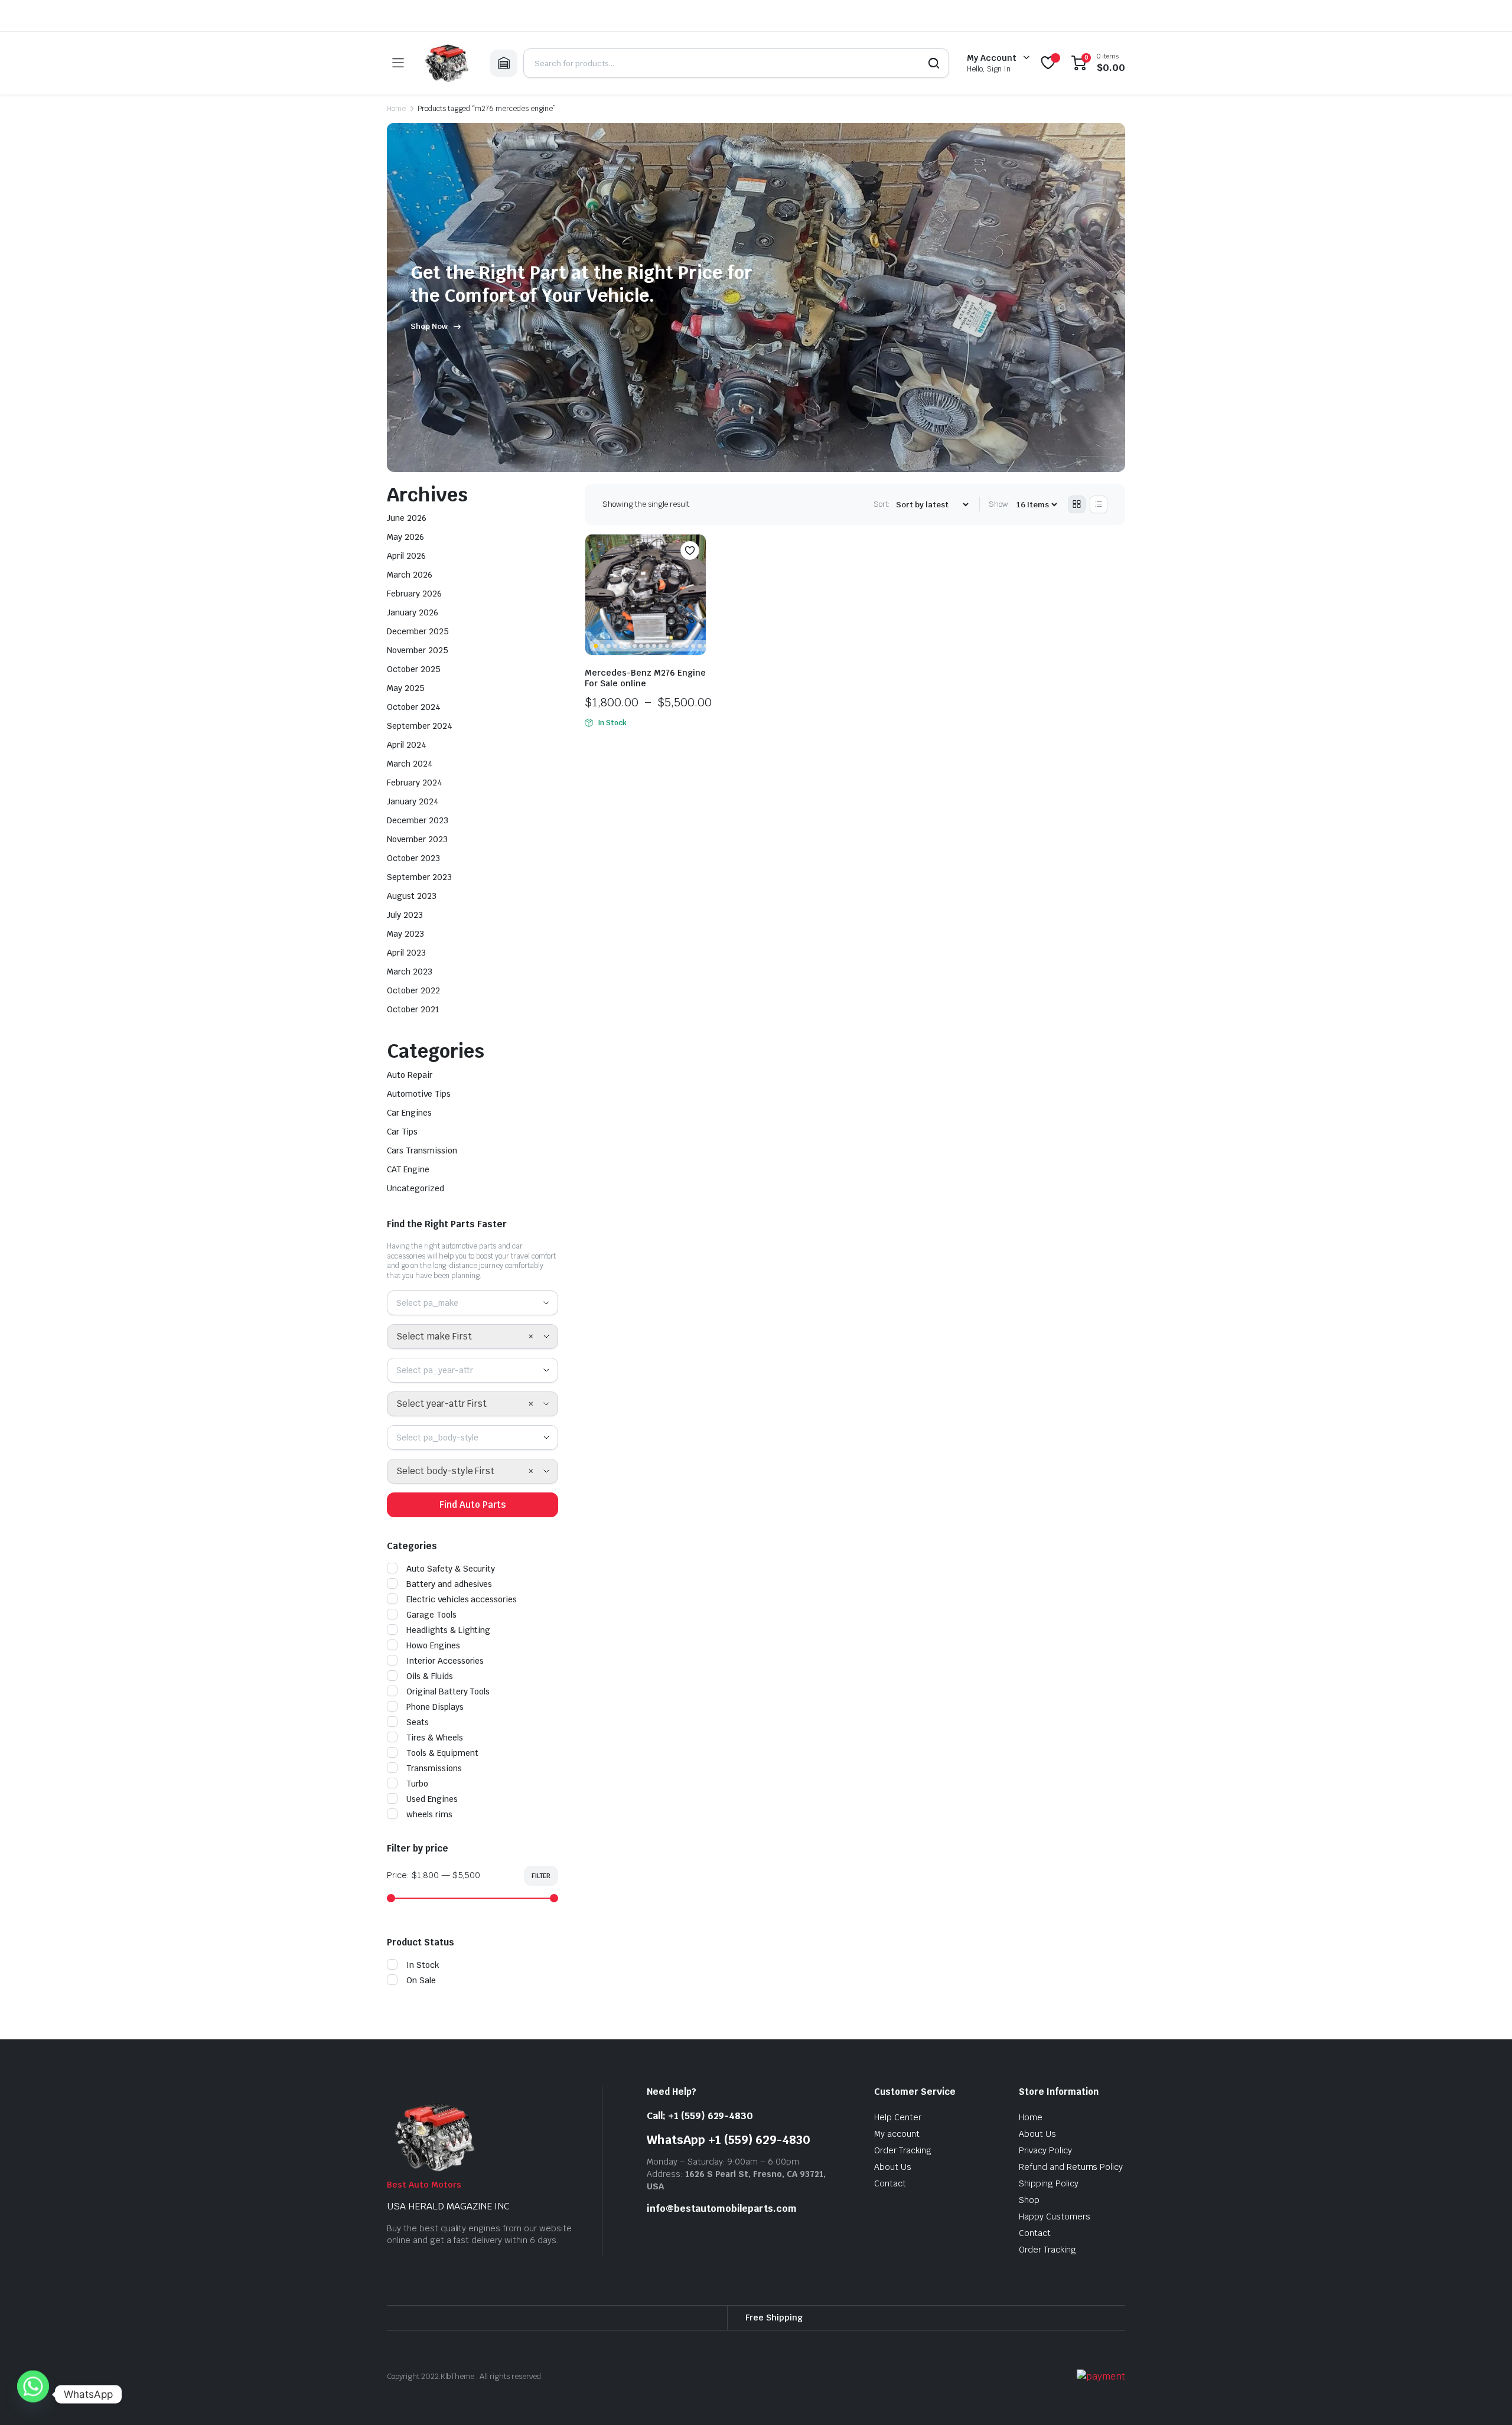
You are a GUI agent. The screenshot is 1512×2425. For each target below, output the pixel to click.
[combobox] (472, 1303)
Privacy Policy (1045, 2150)
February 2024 (415, 783)
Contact (890, 2183)
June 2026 (407, 518)
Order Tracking (903, 2150)
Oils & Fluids (430, 1676)
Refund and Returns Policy (1071, 2167)
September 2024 (420, 726)
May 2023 (405, 934)
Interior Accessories (445, 1661)
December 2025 (418, 631)
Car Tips (402, 1132)
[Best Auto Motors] (447, 63)
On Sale (421, 1980)
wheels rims (429, 1814)
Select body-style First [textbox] (445, 1471)
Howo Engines (433, 1645)
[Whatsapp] (33, 2394)
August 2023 (412, 896)
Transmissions (434, 1768)
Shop (1029, 2200)
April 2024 (407, 745)
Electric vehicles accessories (462, 1599)
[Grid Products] (1077, 504)
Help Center (898, 2117)
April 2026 (406, 556)
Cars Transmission (422, 1150)
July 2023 (405, 915)
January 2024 (413, 801)
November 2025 (418, 650)
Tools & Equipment (442, 1753)
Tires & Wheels (435, 1738)
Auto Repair (410, 1075)
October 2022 (413, 990)
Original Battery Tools (448, 1691)
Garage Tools (431, 1615)
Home (396, 109)
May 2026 (405, 537)
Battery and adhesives (449, 1584)
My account (897, 2134)
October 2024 (414, 707)
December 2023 (418, 820)
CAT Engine (408, 1169)
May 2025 (406, 688)
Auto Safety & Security (451, 1569)
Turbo (417, 1784)
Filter (541, 1876)
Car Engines (409, 1113)
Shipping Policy (1049, 2183)
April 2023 (406, 953)
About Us (893, 2167)
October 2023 (413, 858)
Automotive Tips (419, 1094)
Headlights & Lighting (448, 1630)
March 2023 (410, 972)
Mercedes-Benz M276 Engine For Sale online (645, 678)
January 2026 (413, 612)
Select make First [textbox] (434, 1336)
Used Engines (432, 1799)
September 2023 (419, 877)
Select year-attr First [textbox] (441, 1404)
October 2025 (414, 669)
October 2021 (413, 1009)
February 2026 (414, 594)
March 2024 (410, 764)
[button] (690, 550)
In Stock (423, 1965)
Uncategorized (416, 1188)
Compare (696, 573)
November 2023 (417, 839)
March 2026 (410, 575)
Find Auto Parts (472, 1505)
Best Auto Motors (424, 2185)
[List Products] (1099, 504)
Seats (418, 1722)
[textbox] (432, 1303)
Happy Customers (1055, 2217)
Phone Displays (435, 1707)
